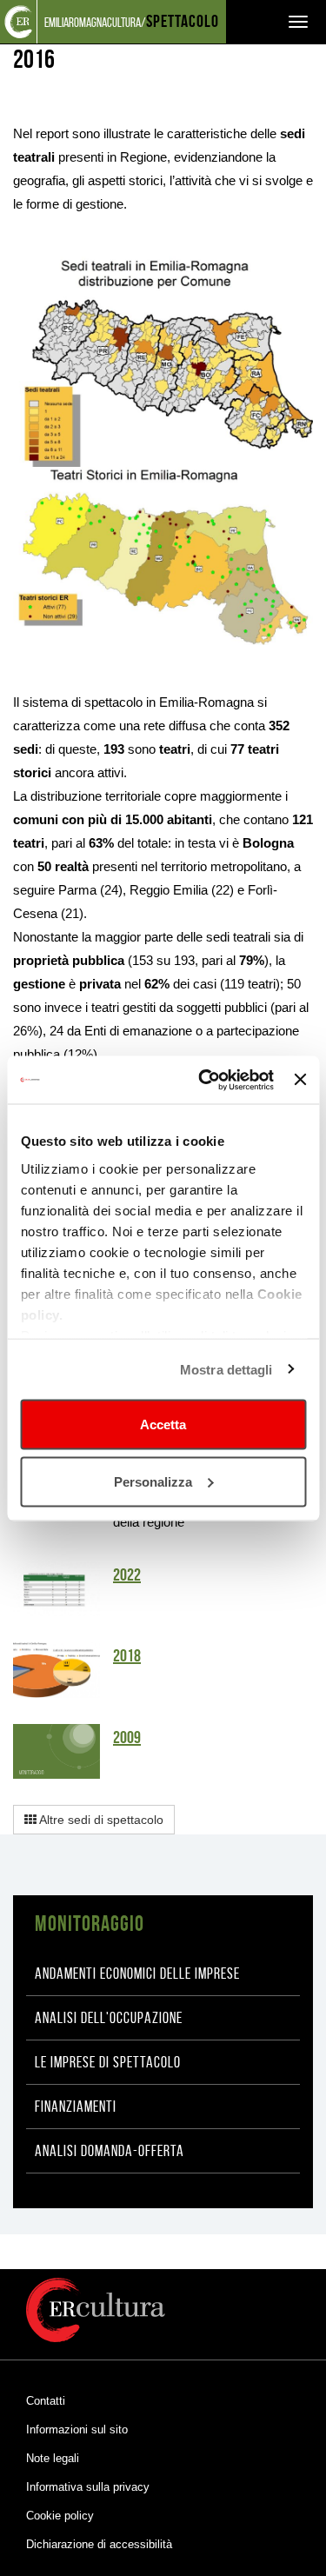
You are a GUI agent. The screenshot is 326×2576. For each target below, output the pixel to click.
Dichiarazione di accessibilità (99, 2544)
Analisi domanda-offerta (110, 2151)
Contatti (46, 2401)
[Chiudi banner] (300, 1080)
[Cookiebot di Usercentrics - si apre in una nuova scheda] (205, 1080)
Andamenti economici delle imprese (137, 1974)
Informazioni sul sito (77, 2430)
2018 (127, 1655)
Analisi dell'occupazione (109, 2018)
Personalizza (153, 1481)
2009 (127, 1737)
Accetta (163, 1424)
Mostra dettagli (226, 1369)
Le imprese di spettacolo (108, 2062)
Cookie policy (60, 2516)
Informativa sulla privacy (88, 2487)
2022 (127, 1574)
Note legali (53, 2458)
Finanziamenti (76, 2107)
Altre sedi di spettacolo (100, 1820)
